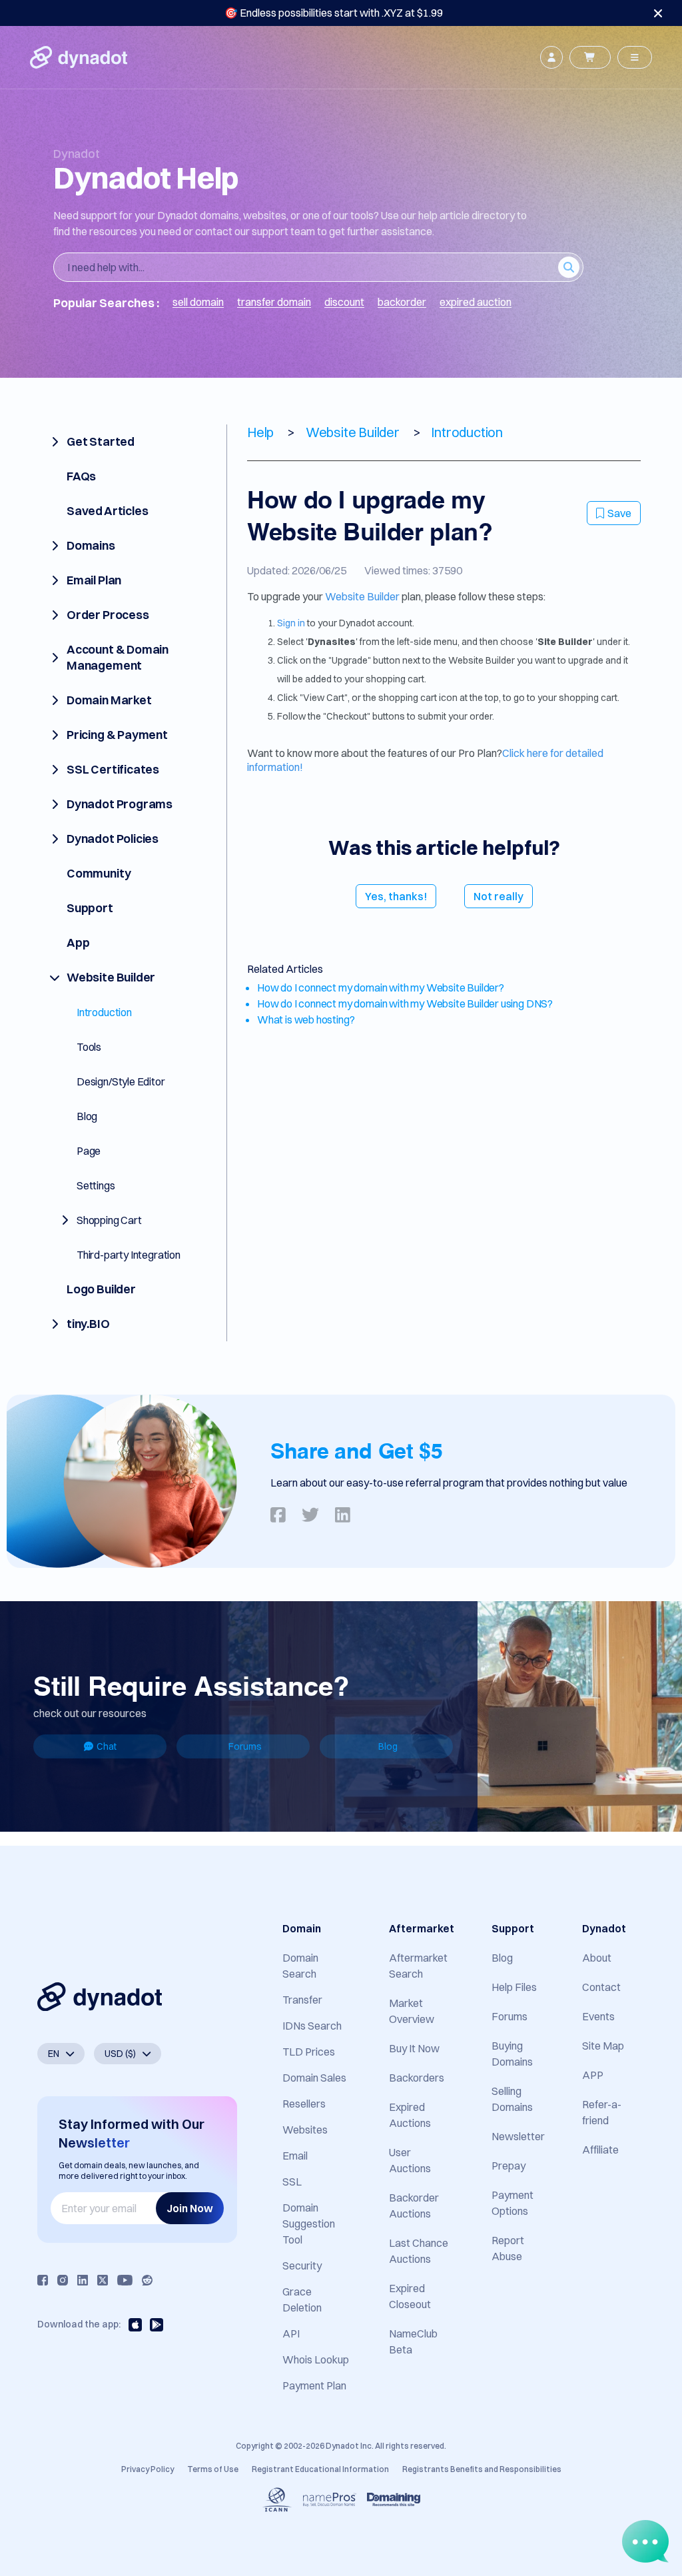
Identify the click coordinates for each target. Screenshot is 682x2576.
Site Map (603, 2046)
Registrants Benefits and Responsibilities (482, 2469)
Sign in (291, 623)
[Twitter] (103, 2280)
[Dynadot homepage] (79, 57)
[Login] (551, 57)
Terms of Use (213, 2469)
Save (619, 513)
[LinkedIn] (83, 2280)
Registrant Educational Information (320, 2469)
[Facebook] (43, 2280)
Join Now (190, 2208)
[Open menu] (635, 57)
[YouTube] (125, 2280)
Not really (499, 896)
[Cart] (590, 57)
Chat (107, 1746)
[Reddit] (147, 2280)
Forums (245, 1746)
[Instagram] (63, 2280)
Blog (388, 1746)
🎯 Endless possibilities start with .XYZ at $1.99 (334, 13)
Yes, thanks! (396, 896)
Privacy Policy (148, 2469)
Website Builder (362, 596)
